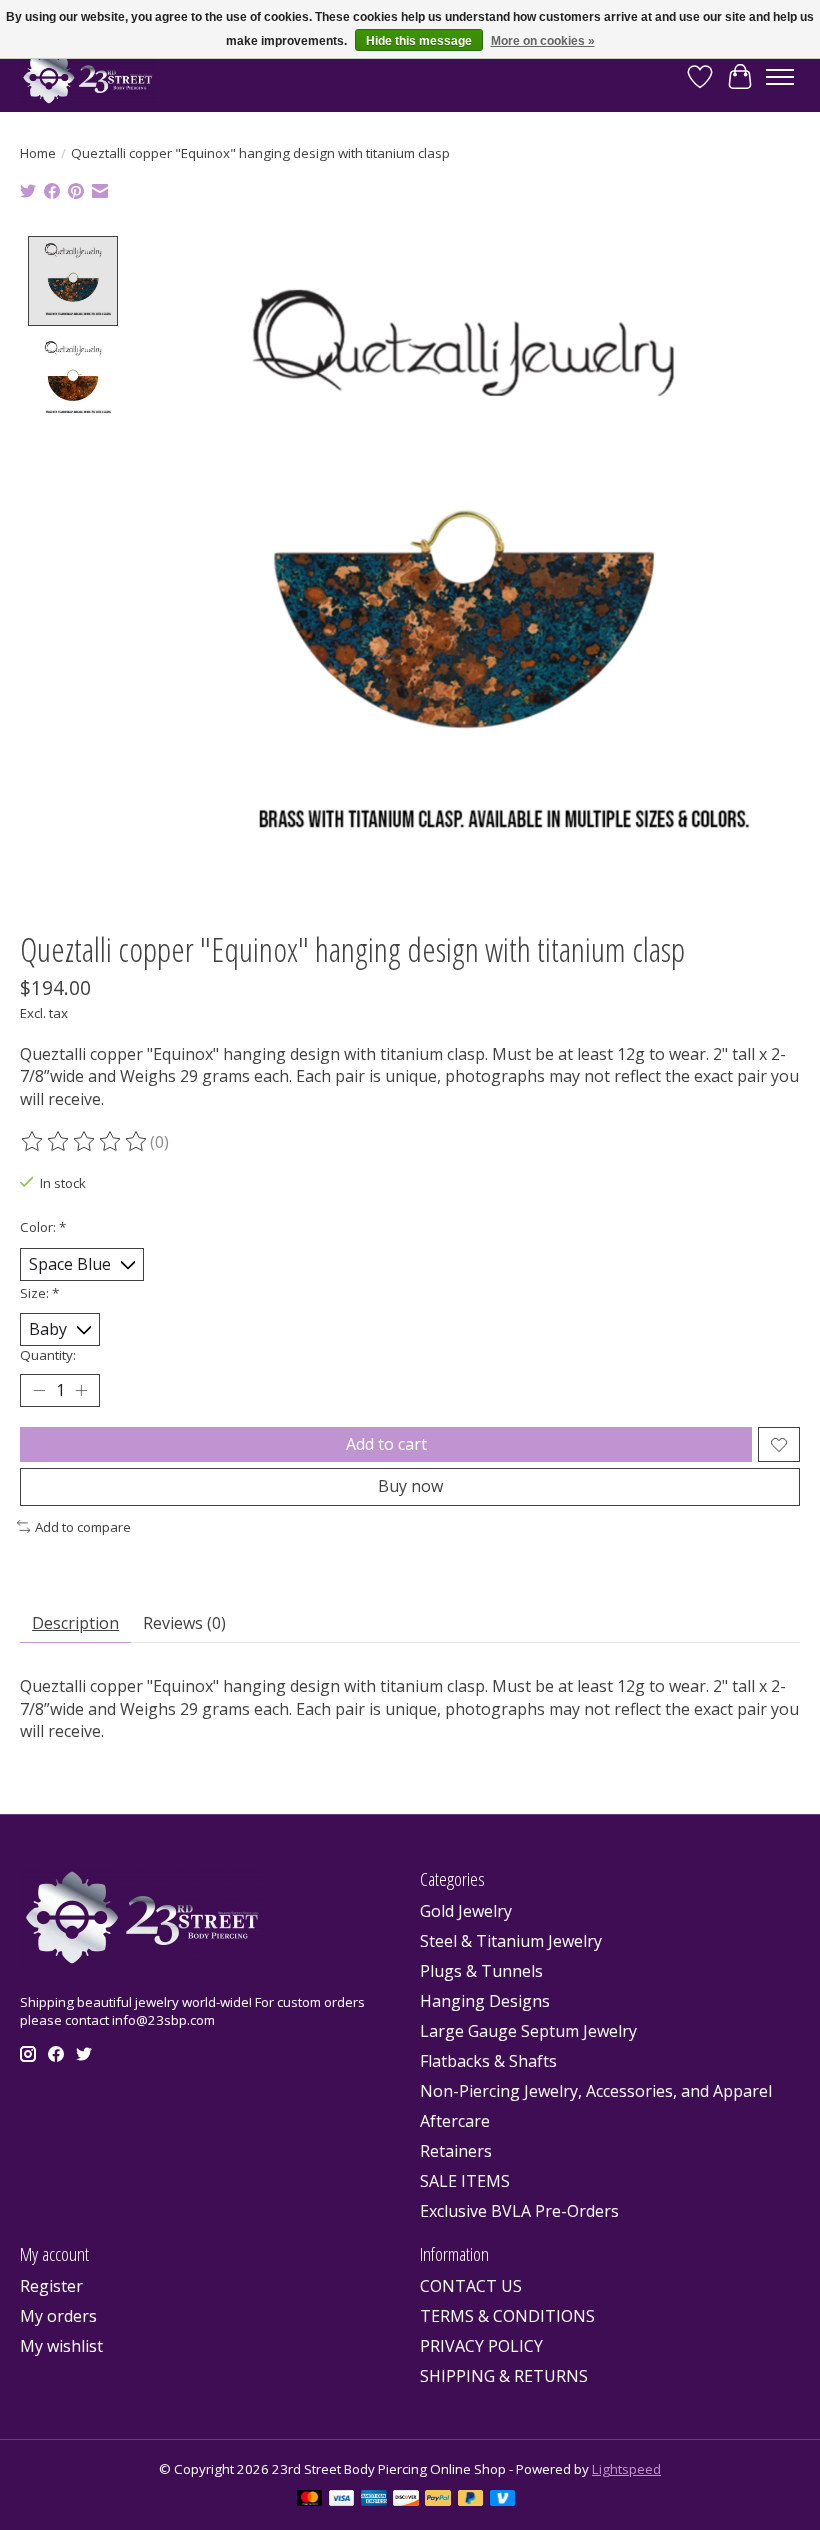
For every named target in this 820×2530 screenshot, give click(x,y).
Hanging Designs (485, 2001)
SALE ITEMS (465, 2181)
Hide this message (419, 41)
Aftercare (455, 2121)
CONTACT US (471, 2286)
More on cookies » (543, 41)
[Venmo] (503, 2500)
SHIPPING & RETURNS (504, 2376)
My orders (58, 2316)
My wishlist (61, 2346)
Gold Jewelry (466, 1911)
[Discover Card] (406, 2500)
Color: (43, 1227)
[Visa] (342, 2500)
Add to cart (386, 1444)
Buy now (410, 1486)
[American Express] (374, 2500)
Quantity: (48, 1355)
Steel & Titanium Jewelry (511, 1941)
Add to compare (83, 1527)
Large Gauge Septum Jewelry (528, 2031)
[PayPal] (438, 2500)
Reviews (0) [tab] (184, 1623)
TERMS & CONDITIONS (507, 2316)
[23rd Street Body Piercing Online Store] (88, 77)
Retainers (456, 2151)
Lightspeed (626, 2469)
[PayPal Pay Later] (471, 2500)
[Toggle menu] (780, 77)
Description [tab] (75, 1623)
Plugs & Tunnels (481, 1971)
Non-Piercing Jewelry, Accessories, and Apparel (596, 2091)
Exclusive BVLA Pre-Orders (519, 2211)
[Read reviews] (85, 1142)
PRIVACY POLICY (481, 2346)
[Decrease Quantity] (39, 1391)
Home (38, 153)
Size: (39, 1293)
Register (51, 2286)
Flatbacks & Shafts (488, 2061)
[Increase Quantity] (81, 1391)
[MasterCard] (310, 2500)
